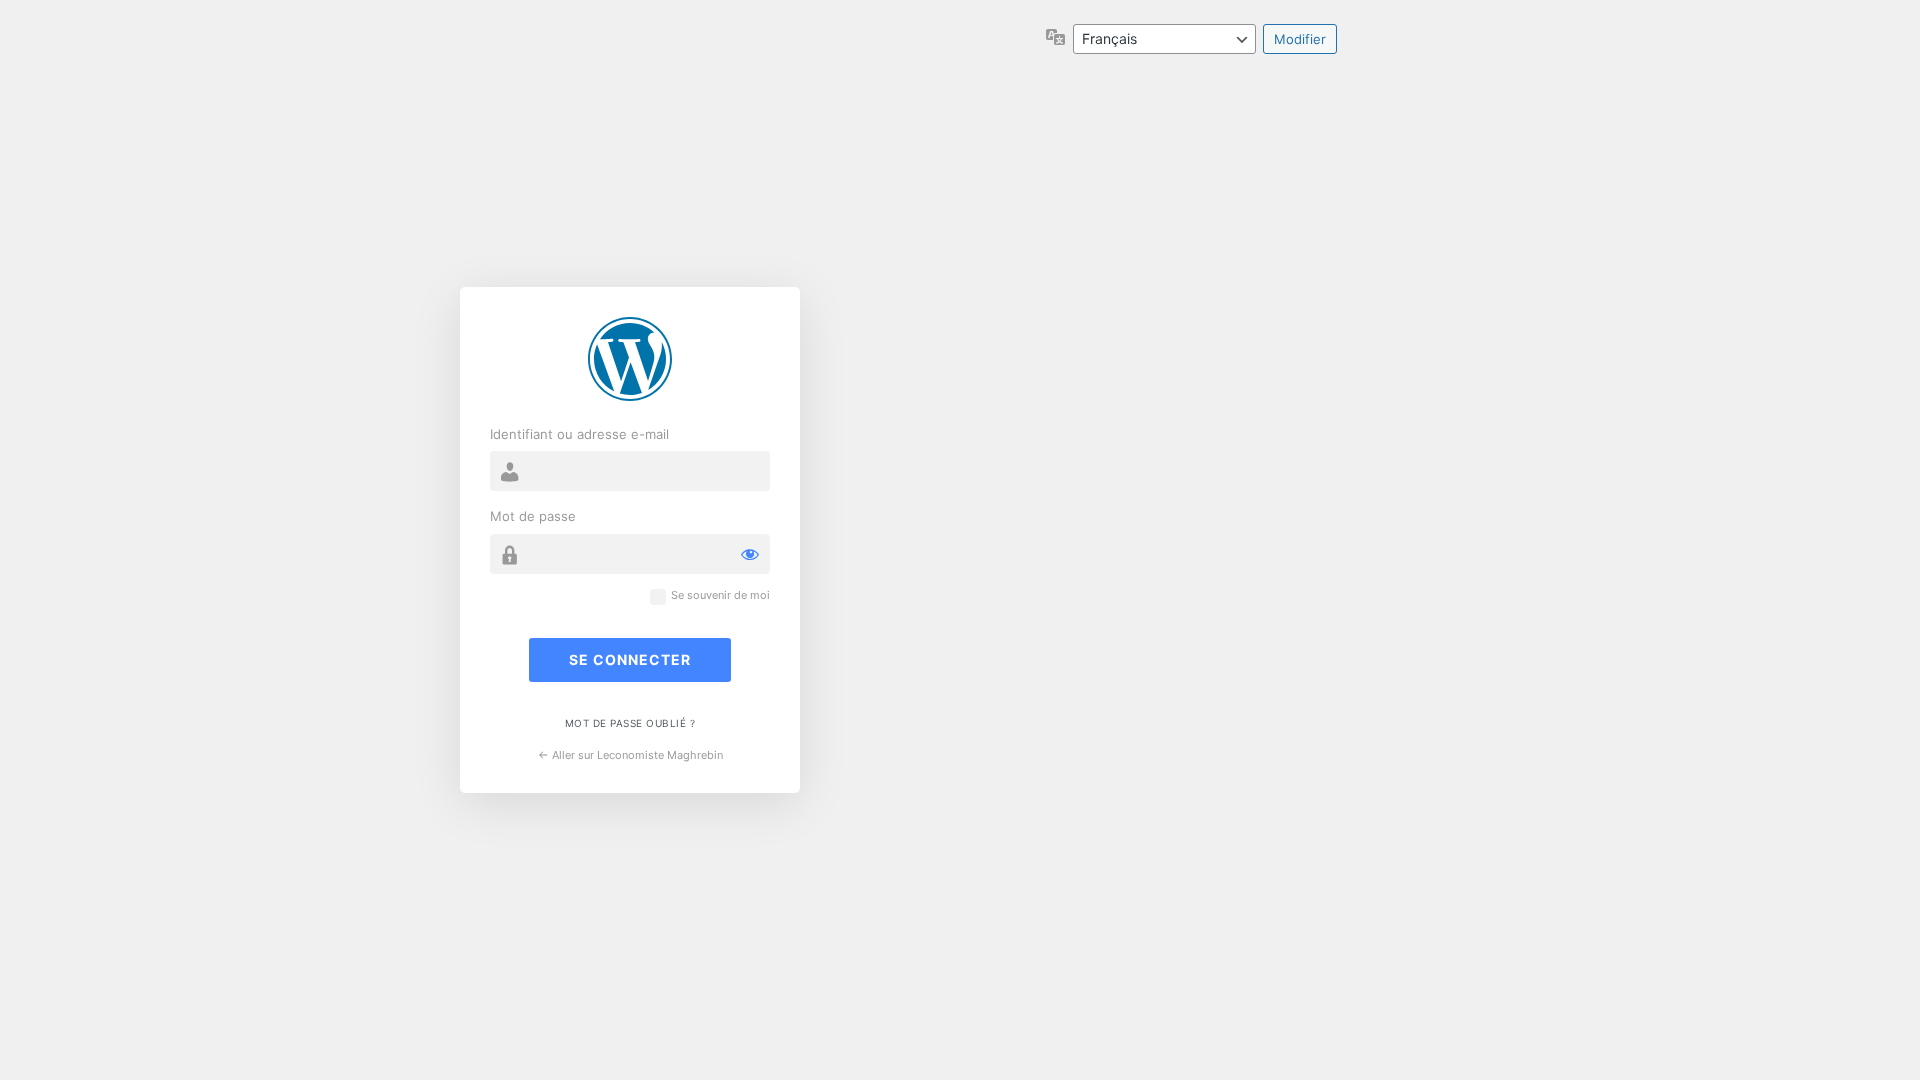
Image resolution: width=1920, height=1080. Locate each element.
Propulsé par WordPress (630, 359)
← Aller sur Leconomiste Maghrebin (630, 755)
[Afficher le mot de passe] (750, 554)
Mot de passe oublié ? (630, 723)
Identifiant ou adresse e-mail (579, 434)
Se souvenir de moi (720, 595)
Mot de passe (533, 516)
